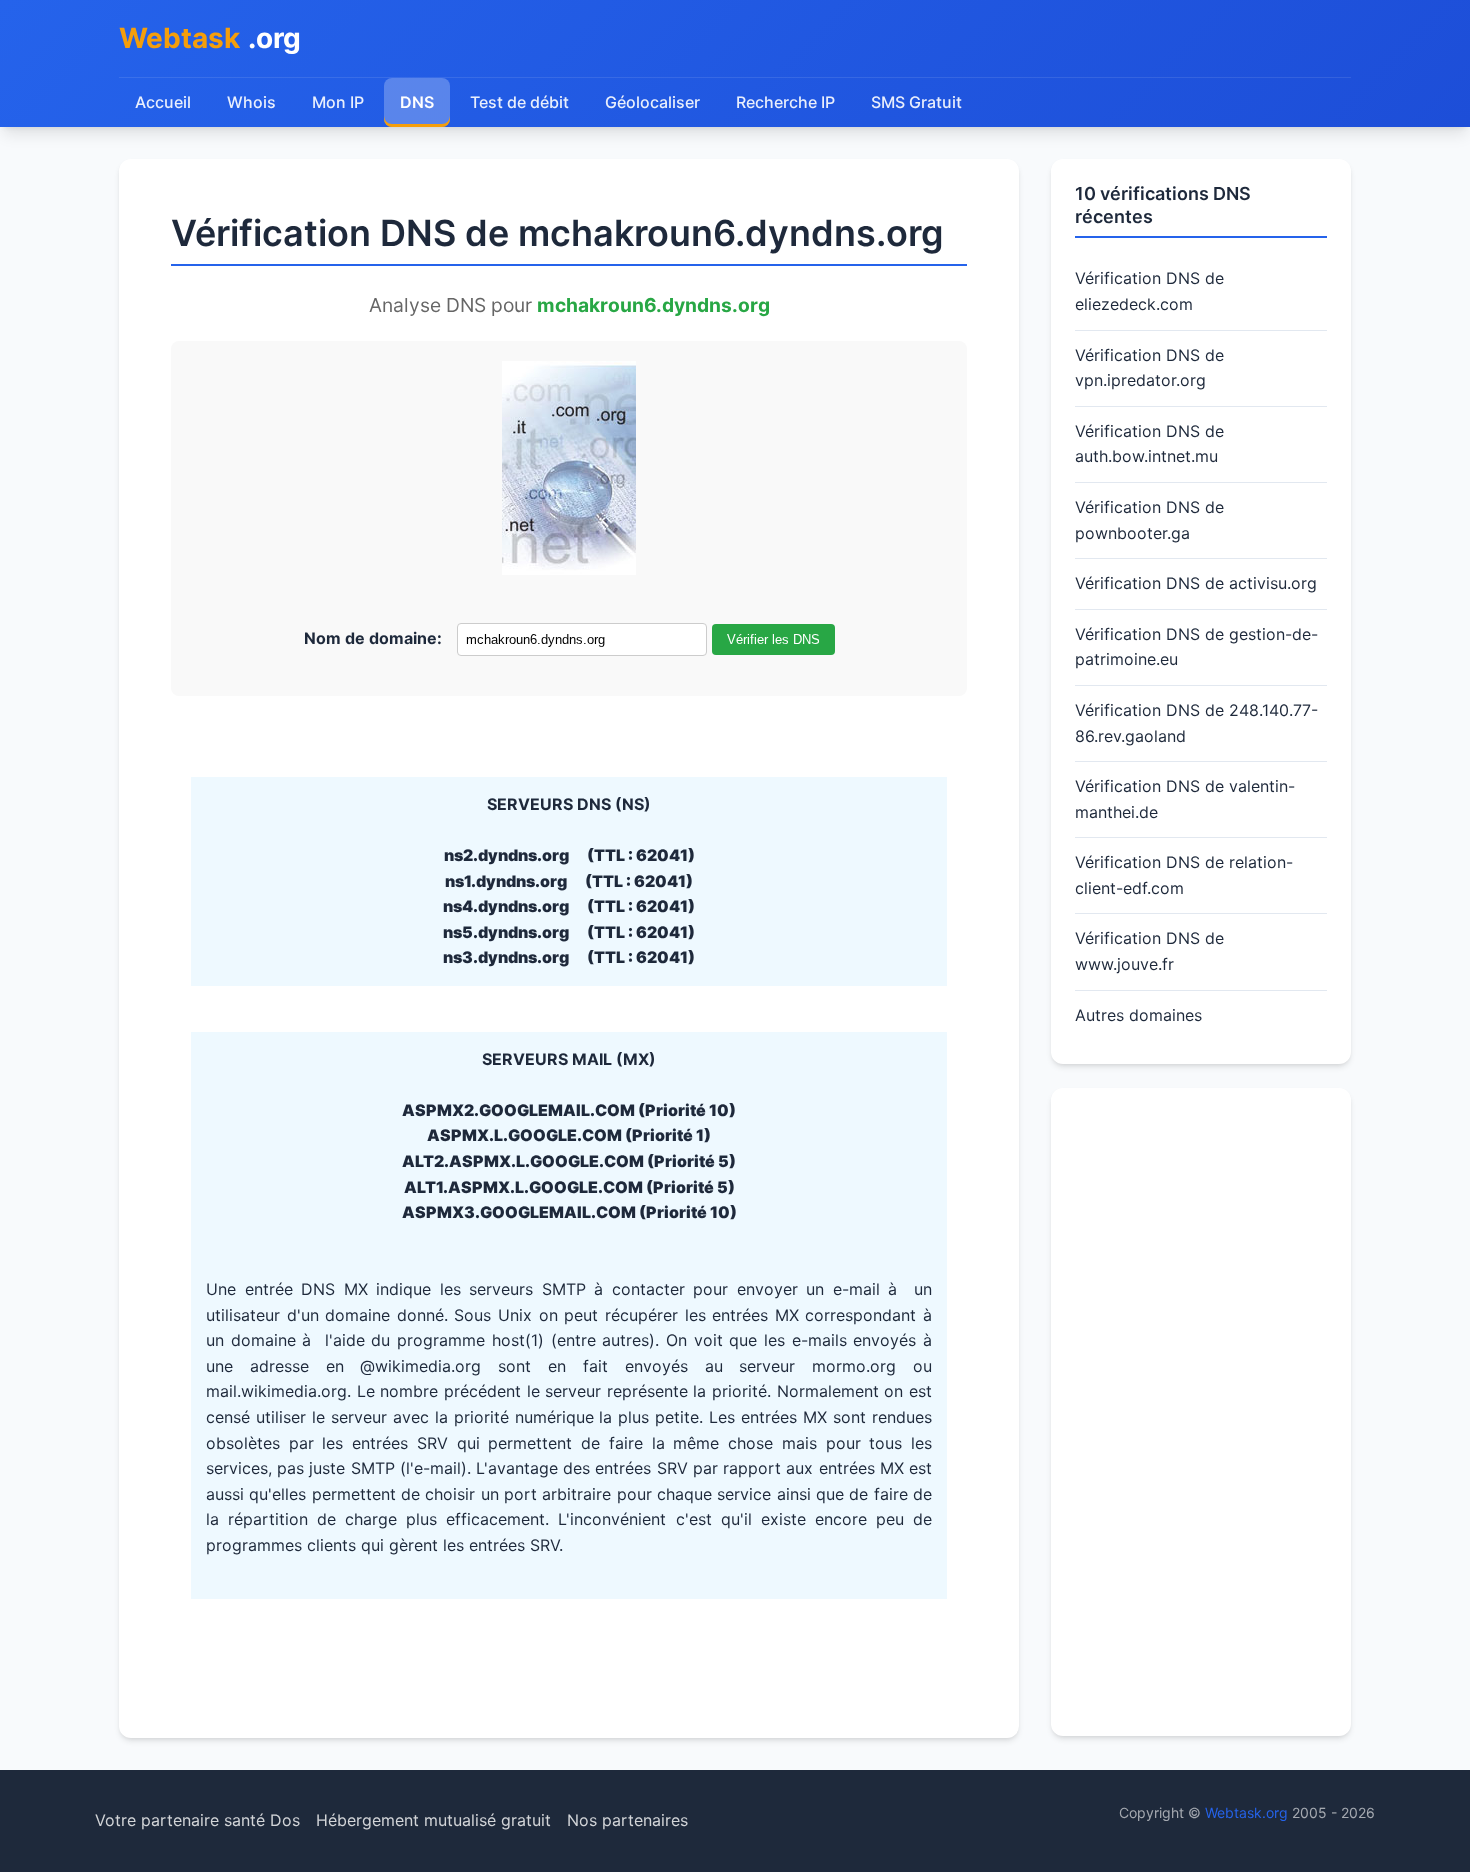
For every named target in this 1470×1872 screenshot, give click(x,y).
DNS (417, 102)
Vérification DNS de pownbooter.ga (1149, 520)
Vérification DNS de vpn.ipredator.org (1149, 368)
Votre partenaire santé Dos (197, 1820)
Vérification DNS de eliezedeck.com (1149, 291)
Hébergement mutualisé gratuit (433, 1820)
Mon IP (338, 102)
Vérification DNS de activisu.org (1196, 583)
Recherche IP (785, 102)
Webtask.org (1246, 1812)
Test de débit (519, 102)
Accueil (163, 102)
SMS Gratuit (916, 102)
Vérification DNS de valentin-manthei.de (1185, 799)
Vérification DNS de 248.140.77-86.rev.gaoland (1196, 723)
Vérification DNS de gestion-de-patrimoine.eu (1196, 647)
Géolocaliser (652, 102)
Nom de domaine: (373, 638)
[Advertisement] (1201, 1412)
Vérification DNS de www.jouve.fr (1149, 951)
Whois (251, 102)
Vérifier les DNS (773, 639)
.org (210, 38)
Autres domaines (1138, 1015)
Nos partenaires (627, 1820)
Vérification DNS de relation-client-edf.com (1184, 875)
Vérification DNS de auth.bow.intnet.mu (1149, 444)
